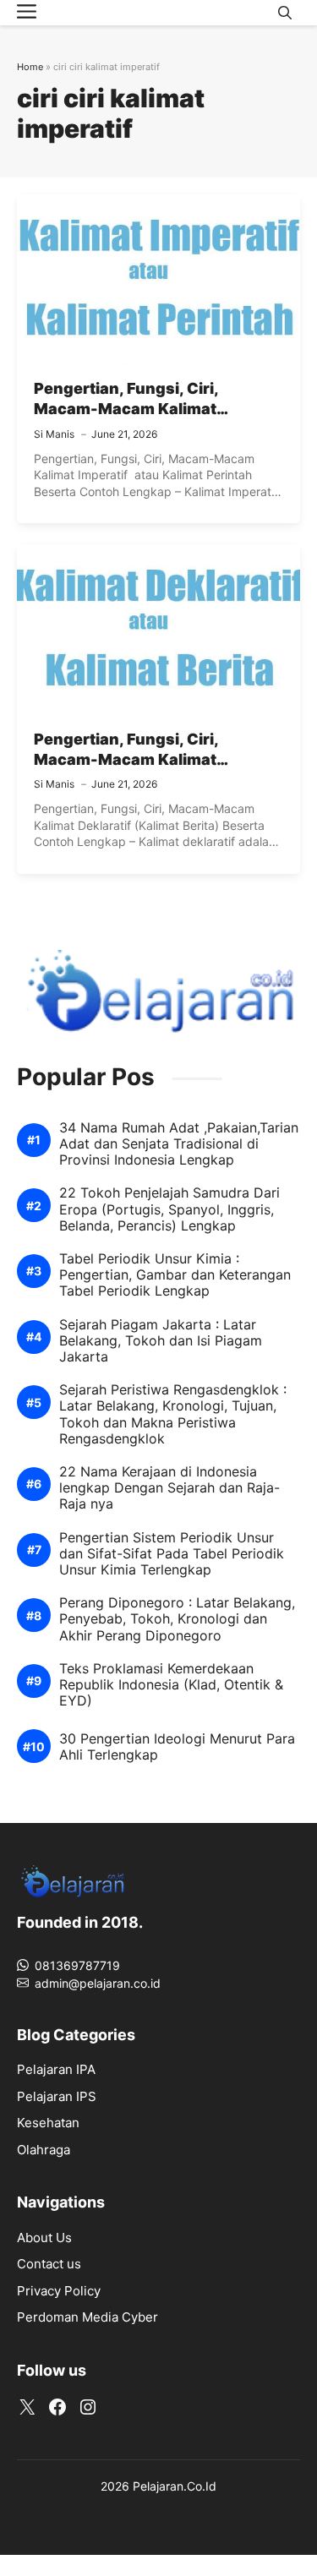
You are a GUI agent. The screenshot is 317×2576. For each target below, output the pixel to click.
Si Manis (54, 434)
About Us (44, 2238)
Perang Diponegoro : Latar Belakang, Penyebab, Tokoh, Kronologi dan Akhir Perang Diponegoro (177, 1619)
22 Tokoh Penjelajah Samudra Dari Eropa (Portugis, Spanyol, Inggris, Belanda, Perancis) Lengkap (169, 1209)
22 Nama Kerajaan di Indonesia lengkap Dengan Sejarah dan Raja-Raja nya (169, 1488)
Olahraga (44, 2150)
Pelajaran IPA (56, 2069)
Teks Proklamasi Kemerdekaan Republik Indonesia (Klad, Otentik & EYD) (171, 1685)
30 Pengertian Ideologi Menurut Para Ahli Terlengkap (177, 1747)
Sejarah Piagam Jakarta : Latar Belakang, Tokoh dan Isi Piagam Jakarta (161, 1341)
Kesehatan (48, 2123)
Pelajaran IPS (57, 2096)
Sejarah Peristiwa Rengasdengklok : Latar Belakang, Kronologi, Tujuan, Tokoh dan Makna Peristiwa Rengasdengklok (173, 1414)
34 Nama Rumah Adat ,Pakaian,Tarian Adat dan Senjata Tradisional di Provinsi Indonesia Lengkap (179, 1144)
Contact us (49, 2264)
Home (30, 67)
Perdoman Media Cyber (87, 2317)
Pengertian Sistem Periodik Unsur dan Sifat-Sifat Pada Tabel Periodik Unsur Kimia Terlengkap (172, 1554)
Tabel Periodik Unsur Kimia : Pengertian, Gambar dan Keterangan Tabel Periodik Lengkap (175, 1275)
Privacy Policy (59, 2291)
